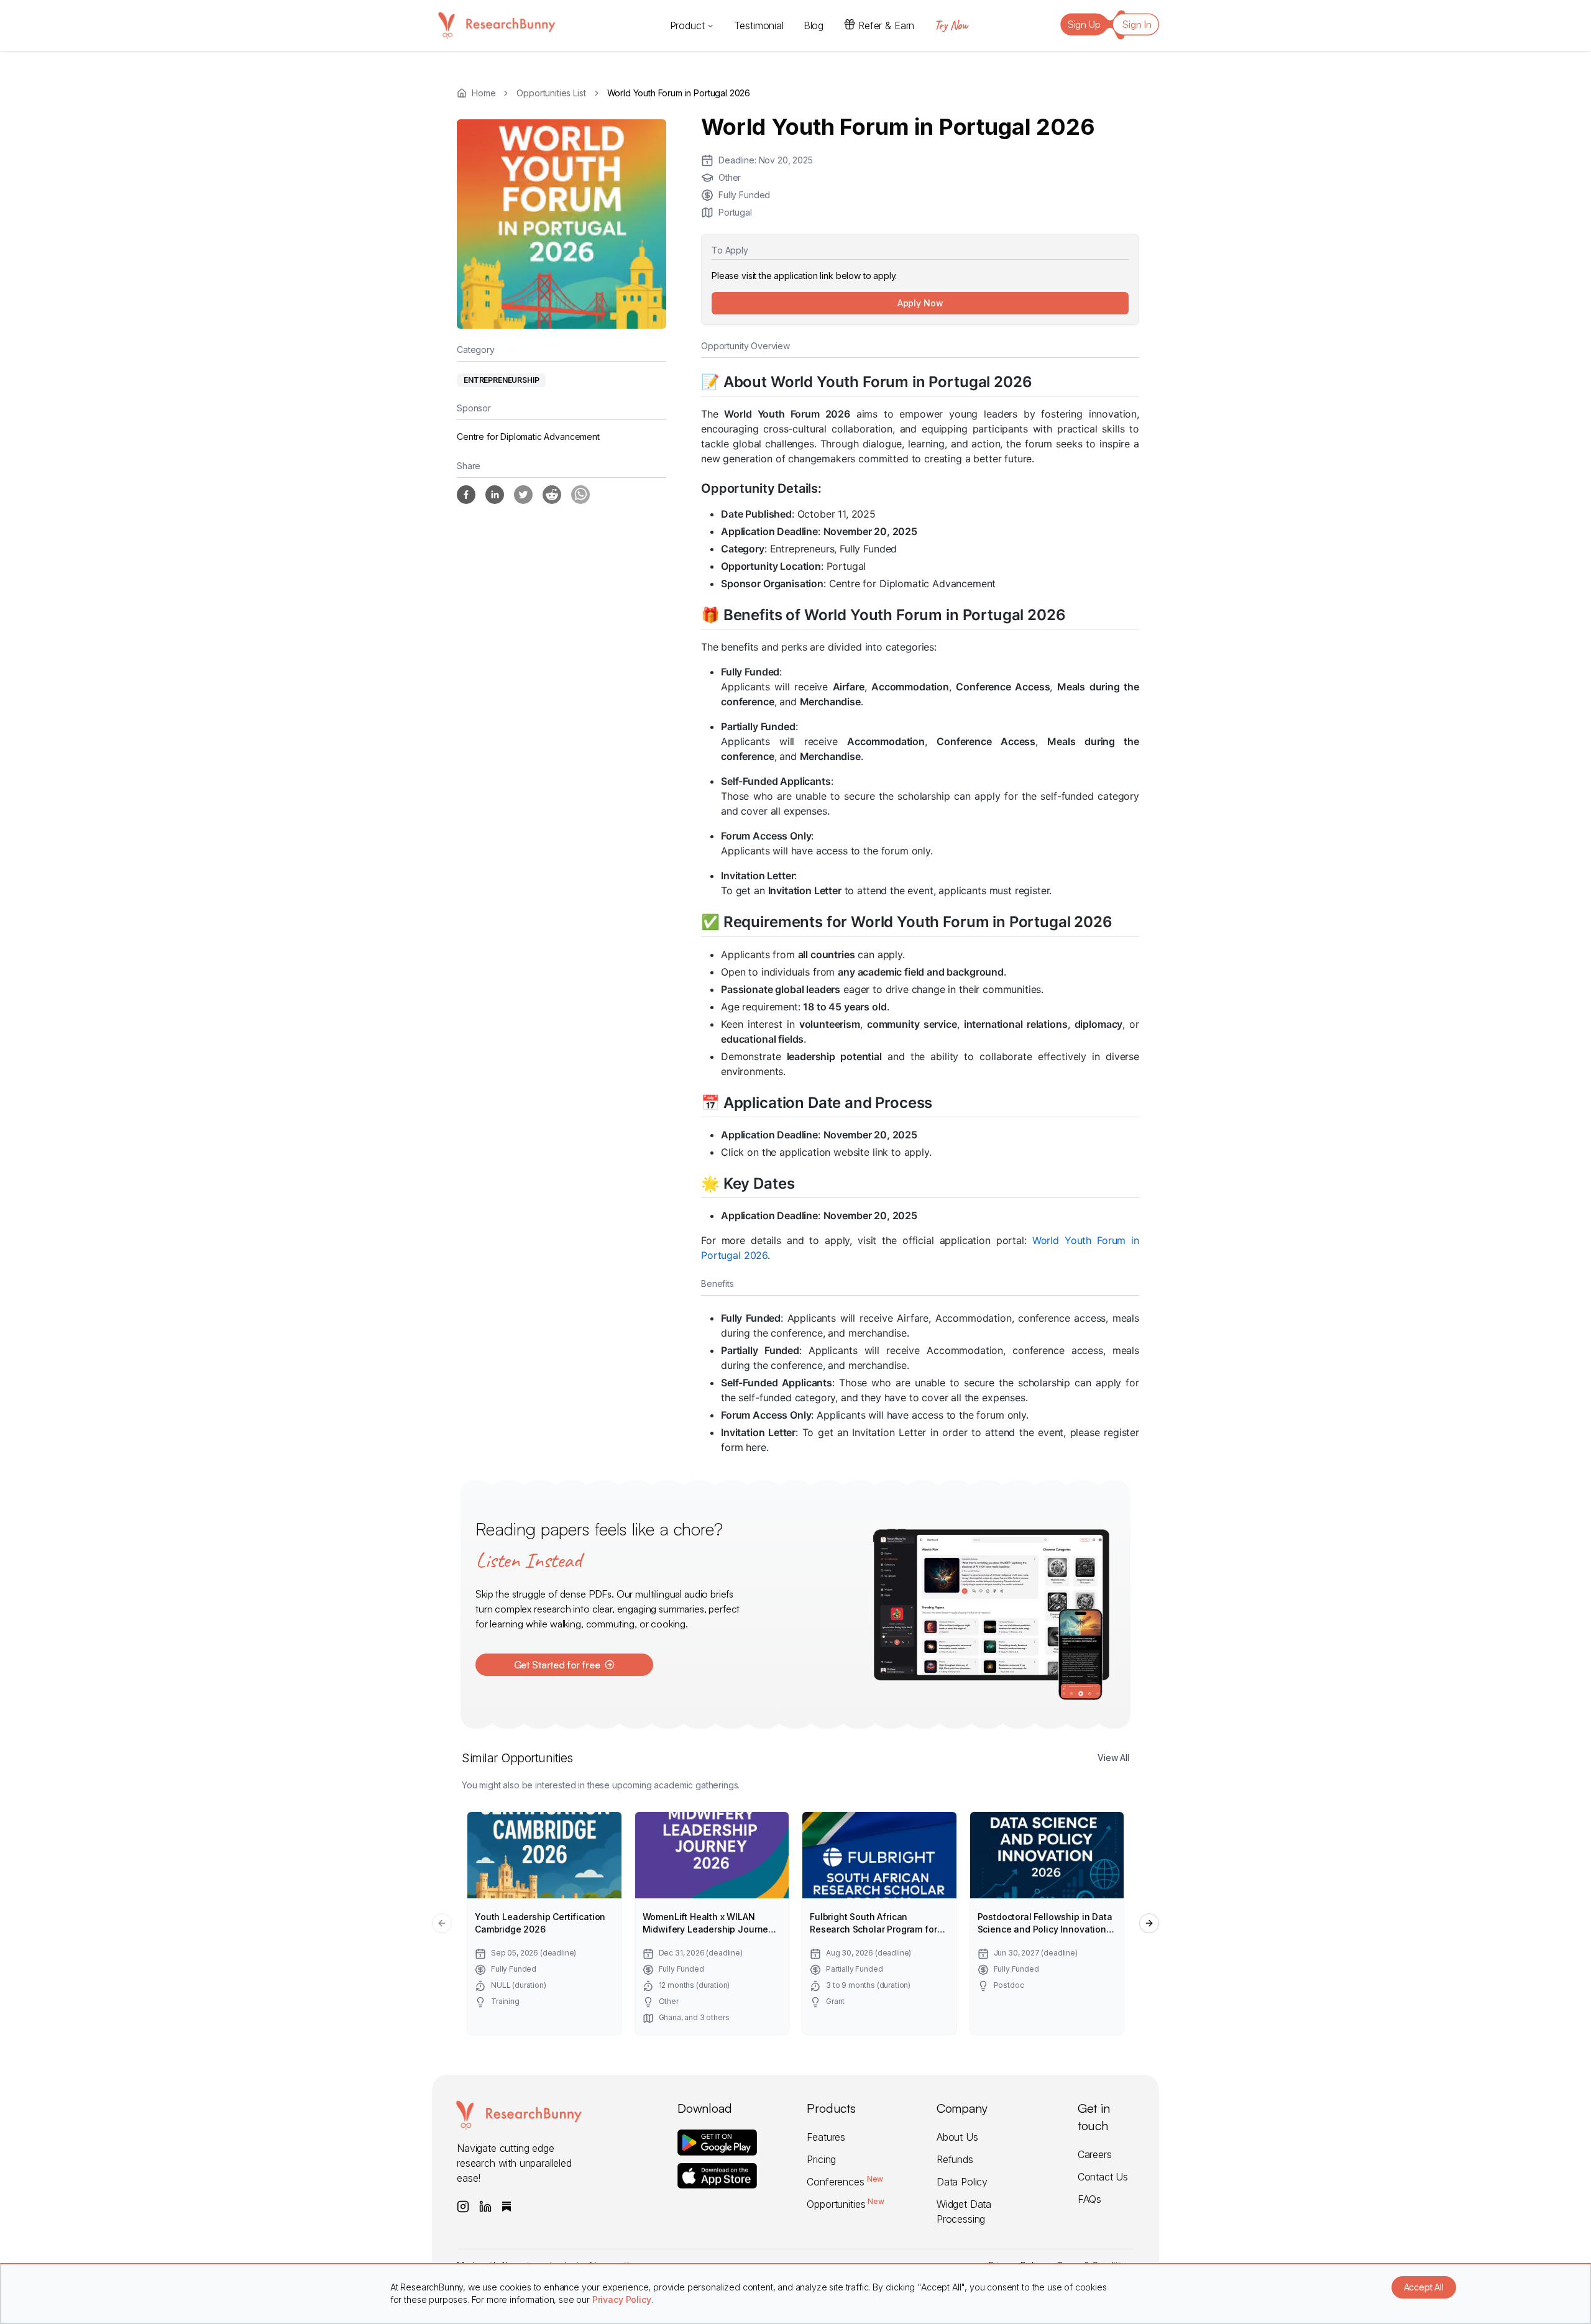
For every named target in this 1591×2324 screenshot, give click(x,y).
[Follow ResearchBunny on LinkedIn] (485, 2207)
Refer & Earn (886, 25)
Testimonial (759, 25)
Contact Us (1103, 2177)
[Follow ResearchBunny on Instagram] (463, 2207)
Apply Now (920, 303)
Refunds (955, 2159)
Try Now (951, 25)
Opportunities (845, 2204)
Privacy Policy (622, 2299)
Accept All (1424, 2287)
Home (484, 93)
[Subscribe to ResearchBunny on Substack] (507, 2207)
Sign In (1137, 24)
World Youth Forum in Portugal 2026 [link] (679, 93)
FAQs (1089, 2199)
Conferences (845, 2182)
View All (1113, 1758)
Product (687, 25)
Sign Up (1084, 24)
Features (826, 2137)
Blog (814, 25)
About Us (957, 2137)
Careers (1095, 2154)
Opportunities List (551, 93)
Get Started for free (557, 1665)
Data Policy (962, 2182)
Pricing (821, 2159)
